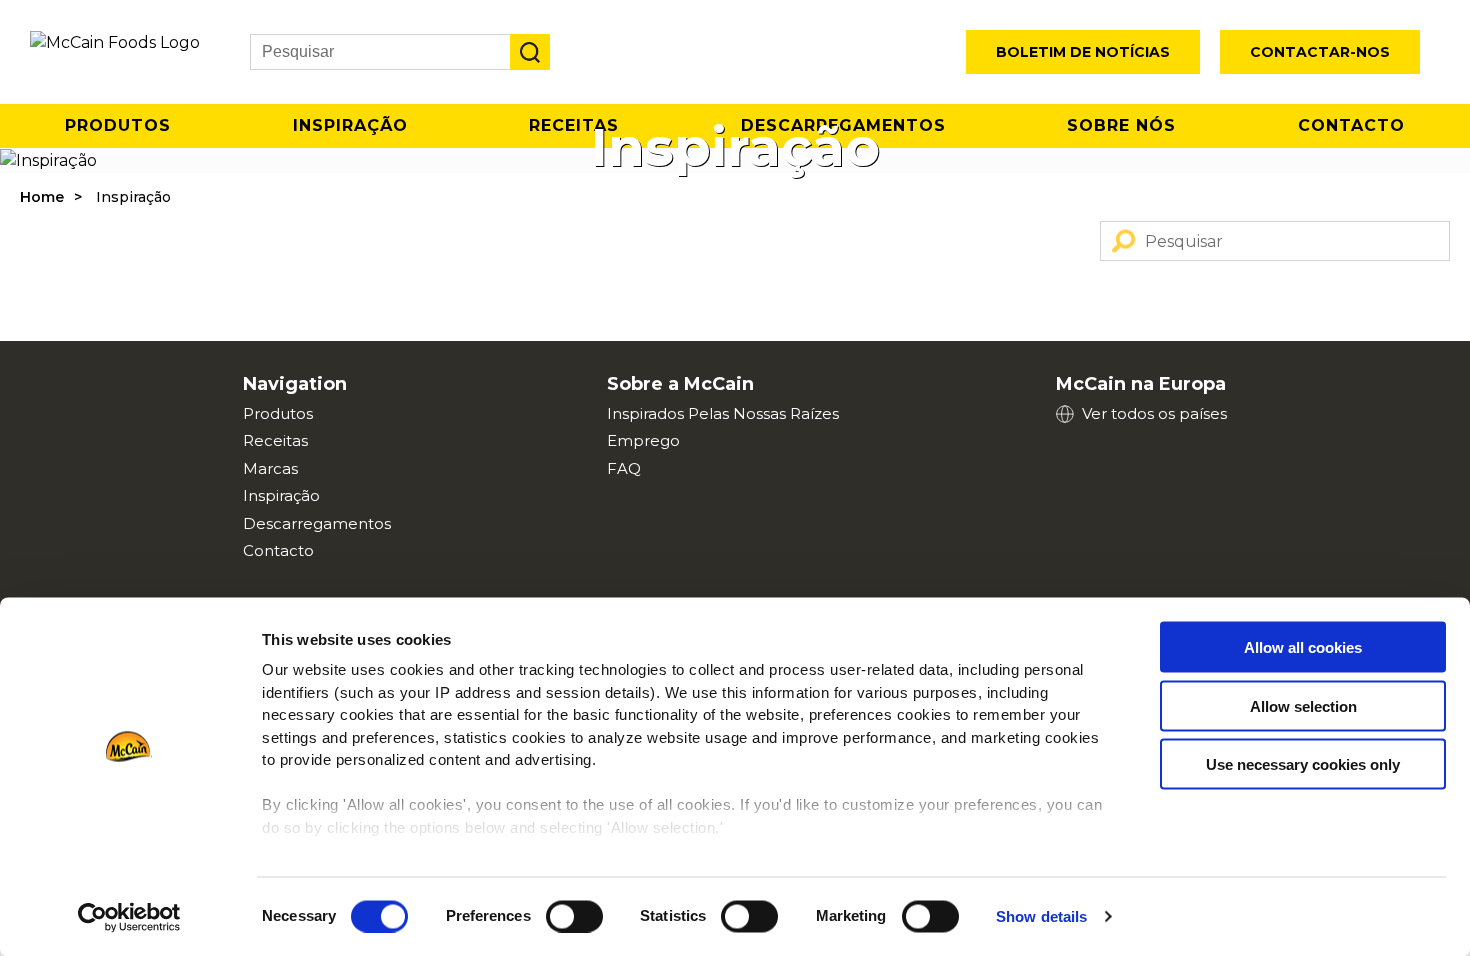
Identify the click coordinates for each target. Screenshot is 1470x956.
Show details (1041, 916)
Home (42, 197)
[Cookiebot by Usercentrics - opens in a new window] (129, 917)
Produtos (118, 125)
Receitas (275, 440)
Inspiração (281, 495)
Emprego (643, 440)
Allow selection (1303, 705)
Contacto (1351, 125)
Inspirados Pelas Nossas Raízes (723, 413)
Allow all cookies (1303, 647)
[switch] (574, 916)
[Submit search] (530, 52)
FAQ (624, 468)
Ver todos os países (1154, 413)
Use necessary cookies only (1303, 764)
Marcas (270, 468)
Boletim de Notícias (1083, 52)
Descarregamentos (317, 523)
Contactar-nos (1320, 52)
